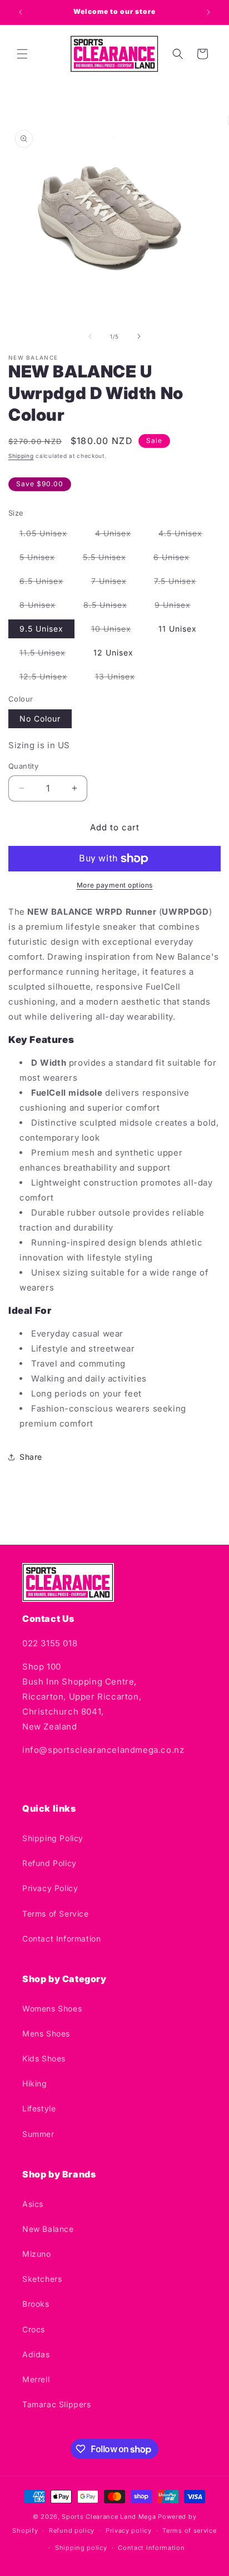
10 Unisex (117, 631)
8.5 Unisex (111, 607)
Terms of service (189, 2530)
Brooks (36, 2304)
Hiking (35, 2083)
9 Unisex (178, 607)
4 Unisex (119, 535)
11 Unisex (178, 629)
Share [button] (31, 1457)
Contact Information (61, 1939)
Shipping (21, 456)
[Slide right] (139, 336)
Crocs (34, 2329)
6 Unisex (177, 559)
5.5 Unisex (110, 559)
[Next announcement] (208, 12)
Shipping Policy (53, 1838)
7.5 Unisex (181, 583)
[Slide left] (90, 336)
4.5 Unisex (186, 535)
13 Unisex (121, 679)
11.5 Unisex (48, 655)
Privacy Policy (50, 1888)
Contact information (151, 2548)
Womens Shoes (52, 2008)
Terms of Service (56, 1914)
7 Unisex (114, 583)
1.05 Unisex (49, 535)
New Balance (48, 2229)
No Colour (40, 719)
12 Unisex (113, 652)
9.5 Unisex (41, 629)
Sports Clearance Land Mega (109, 2517)
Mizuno (37, 2254)
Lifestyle (39, 2108)
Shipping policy (81, 2548)
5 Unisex (43, 559)
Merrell (36, 2379)
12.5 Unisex (49, 679)
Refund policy (72, 2530)
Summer (38, 2134)
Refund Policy (49, 1863)
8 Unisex (43, 607)
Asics (33, 2204)
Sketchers (42, 2279)
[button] (22, 54)
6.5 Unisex (47, 583)
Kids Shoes (44, 2058)
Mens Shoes (46, 2033)
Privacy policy (129, 2530)
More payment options (115, 885)
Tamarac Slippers (57, 2404)
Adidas (36, 2354)
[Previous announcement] (21, 12)
